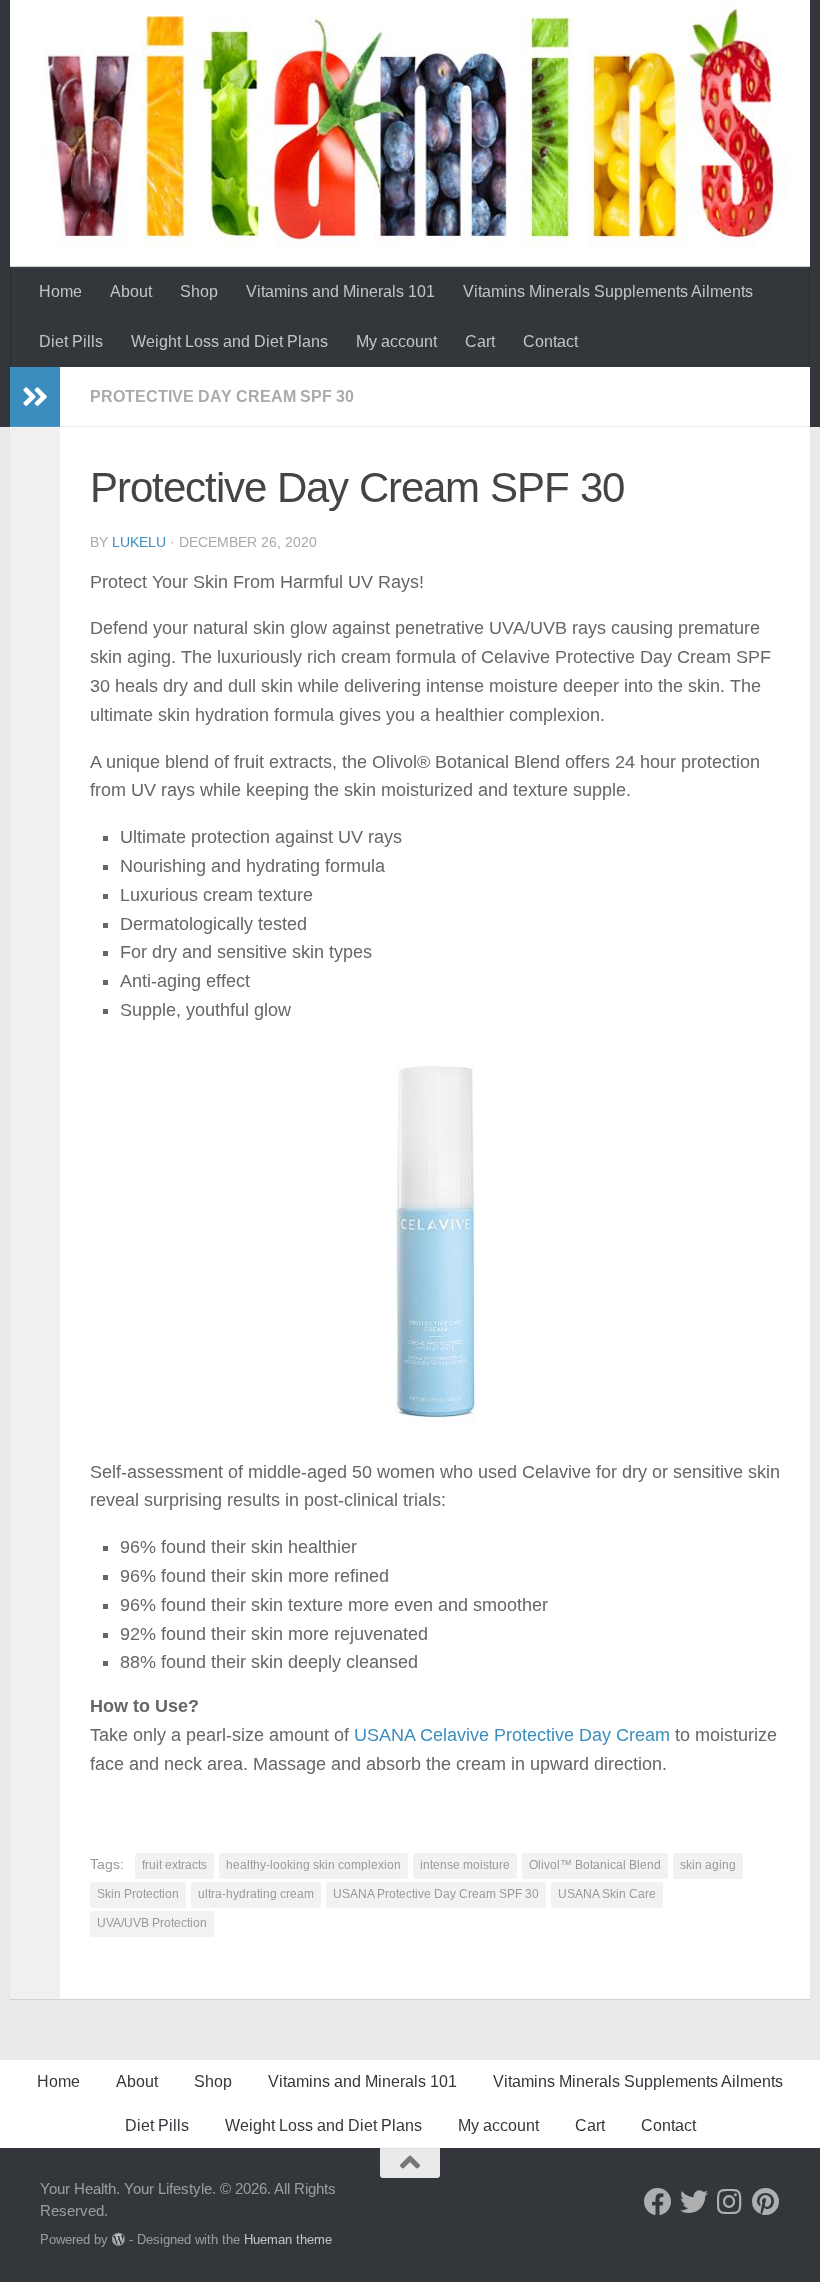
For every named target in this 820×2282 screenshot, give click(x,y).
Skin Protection (138, 1894)
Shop (199, 291)
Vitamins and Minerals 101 (340, 291)
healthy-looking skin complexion (313, 1865)
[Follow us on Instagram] (730, 2202)
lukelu (139, 542)
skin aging (708, 1865)
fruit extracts (174, 1865)
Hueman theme (288, 2239)
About (131, 291)
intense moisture (465, 1865)
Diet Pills (71, 341)
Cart (480, 341)
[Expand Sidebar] (35, 397)
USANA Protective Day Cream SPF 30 (436, 1894)
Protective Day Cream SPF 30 (222, 396)
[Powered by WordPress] (118, 2239)
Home (60, 291)
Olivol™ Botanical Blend (595, 1865)
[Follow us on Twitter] (694, 2202)
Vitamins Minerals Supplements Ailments (608, 291)
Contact (550, 341)
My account (396, 341)
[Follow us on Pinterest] (766, 2202)
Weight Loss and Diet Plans (229, 341)
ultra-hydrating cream (256, 1894)
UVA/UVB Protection (152, 1923)
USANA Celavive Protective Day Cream (512, 1735)
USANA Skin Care (607, 1894)
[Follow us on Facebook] (658, 2202)
